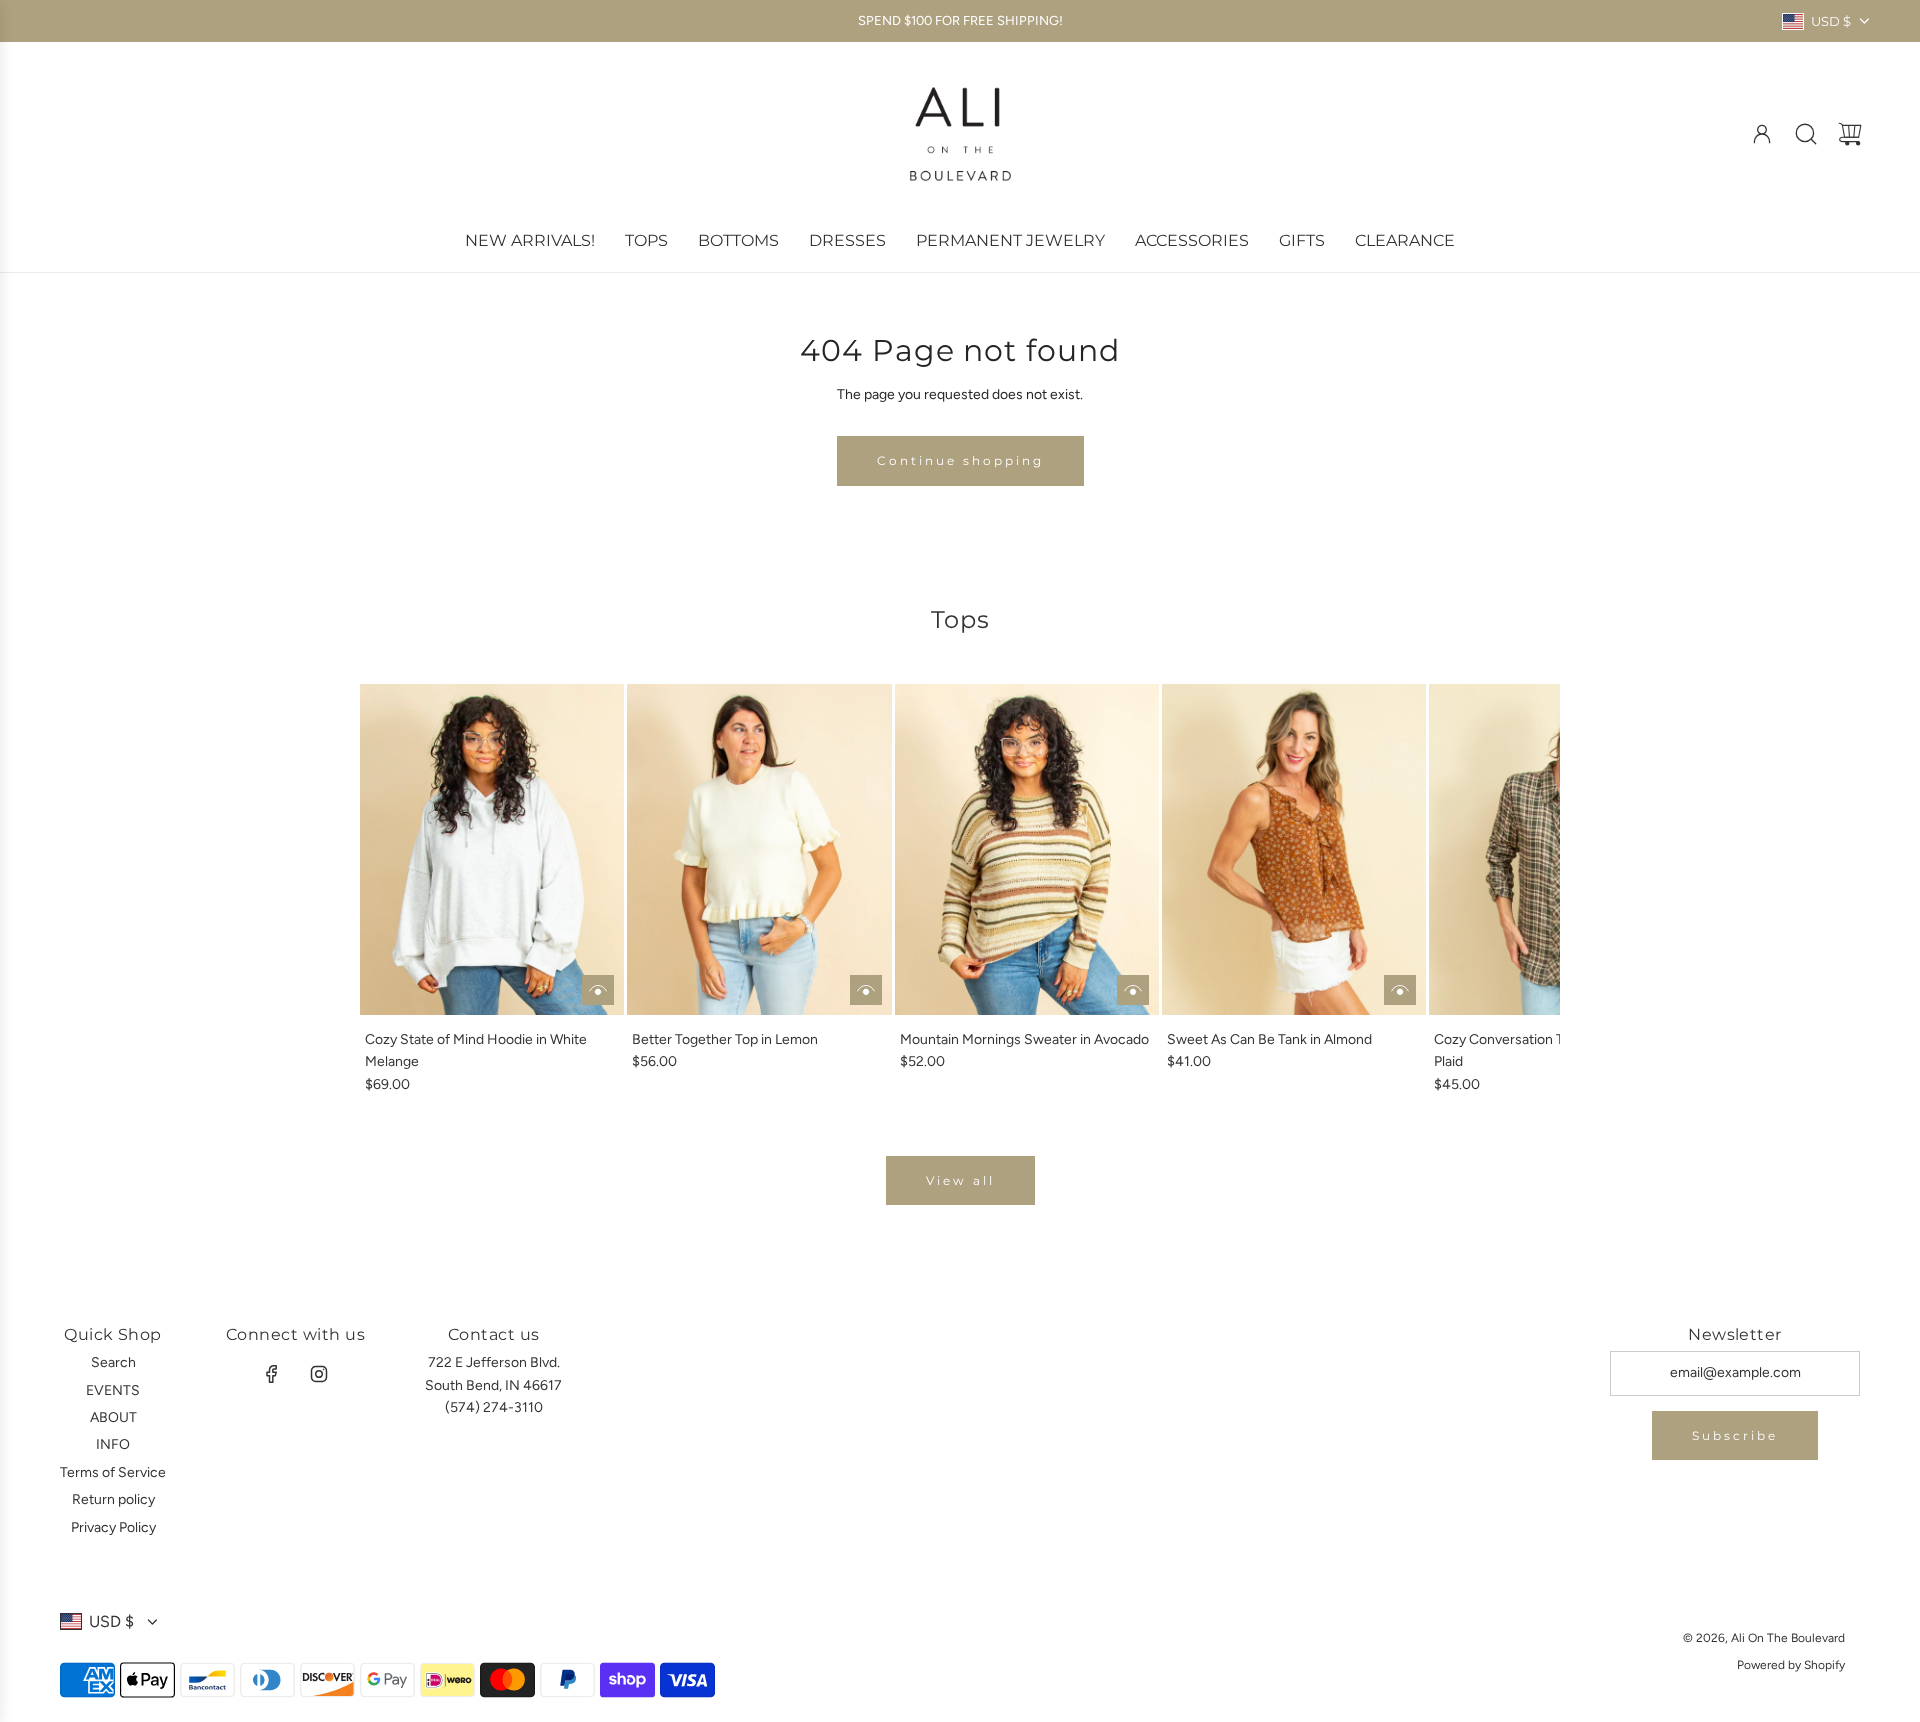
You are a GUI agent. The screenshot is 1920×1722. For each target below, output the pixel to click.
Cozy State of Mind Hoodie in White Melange (476, 1050)
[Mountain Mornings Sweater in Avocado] (1027, 849)
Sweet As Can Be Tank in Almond (1269, 1039)
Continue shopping (960, 460)
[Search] (1806, 134)
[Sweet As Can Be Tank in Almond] (1294, 849)
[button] (408, 890)
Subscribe (1735, 1435)
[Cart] (1850, 134)
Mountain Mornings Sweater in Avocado (1024, 1039)
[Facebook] (272, 1374)
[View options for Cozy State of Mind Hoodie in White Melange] (598, 990)
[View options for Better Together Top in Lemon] (866, 990)
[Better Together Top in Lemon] (759, 849)
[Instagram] (319, 1374)
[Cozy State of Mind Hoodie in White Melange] (492, 849)
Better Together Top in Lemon (725, 1039)
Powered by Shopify (1791, 1665)
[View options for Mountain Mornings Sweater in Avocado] (1133, 990)
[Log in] (1762, 134)
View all (960, 1180)
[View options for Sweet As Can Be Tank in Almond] (1400, 990)
